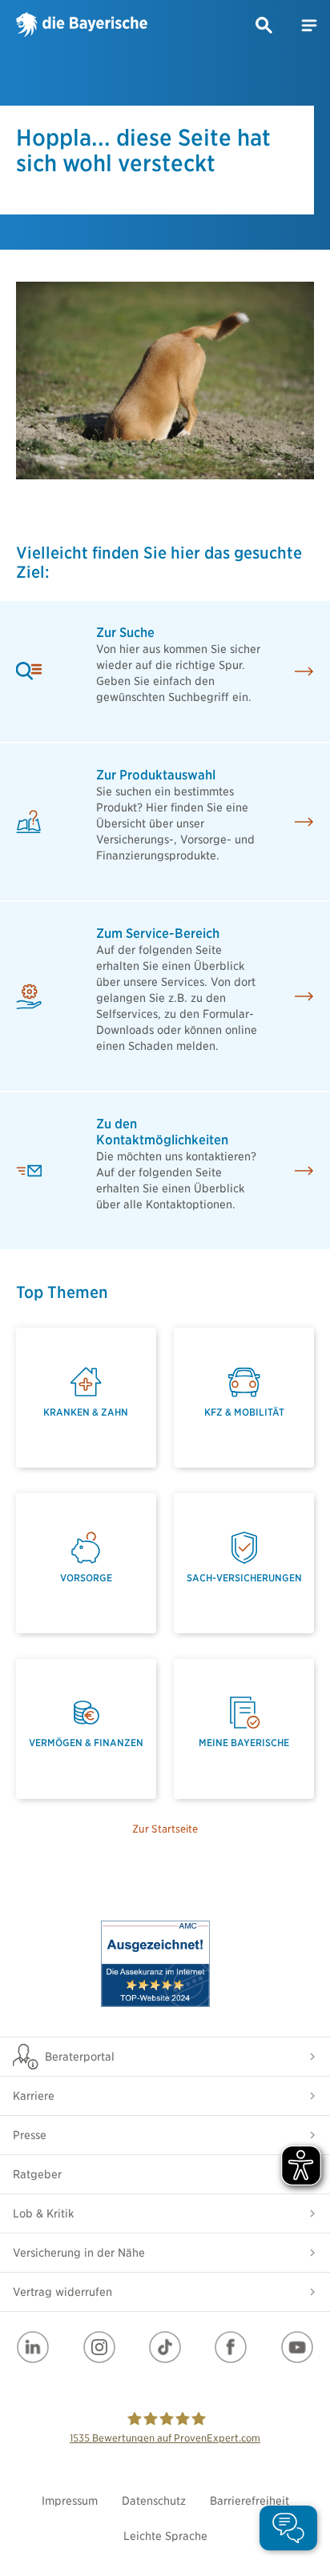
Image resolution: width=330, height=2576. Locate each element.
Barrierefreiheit (250, 2501)
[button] (264, 26)
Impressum (70, 2501)
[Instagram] (99, 2347)
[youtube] (297, 2347)
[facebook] (231, 2347)
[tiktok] (165, 2347)
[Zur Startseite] (82, 26)
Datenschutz (154, 2501)
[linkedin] (33, 2347)
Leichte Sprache (165, 2536)
